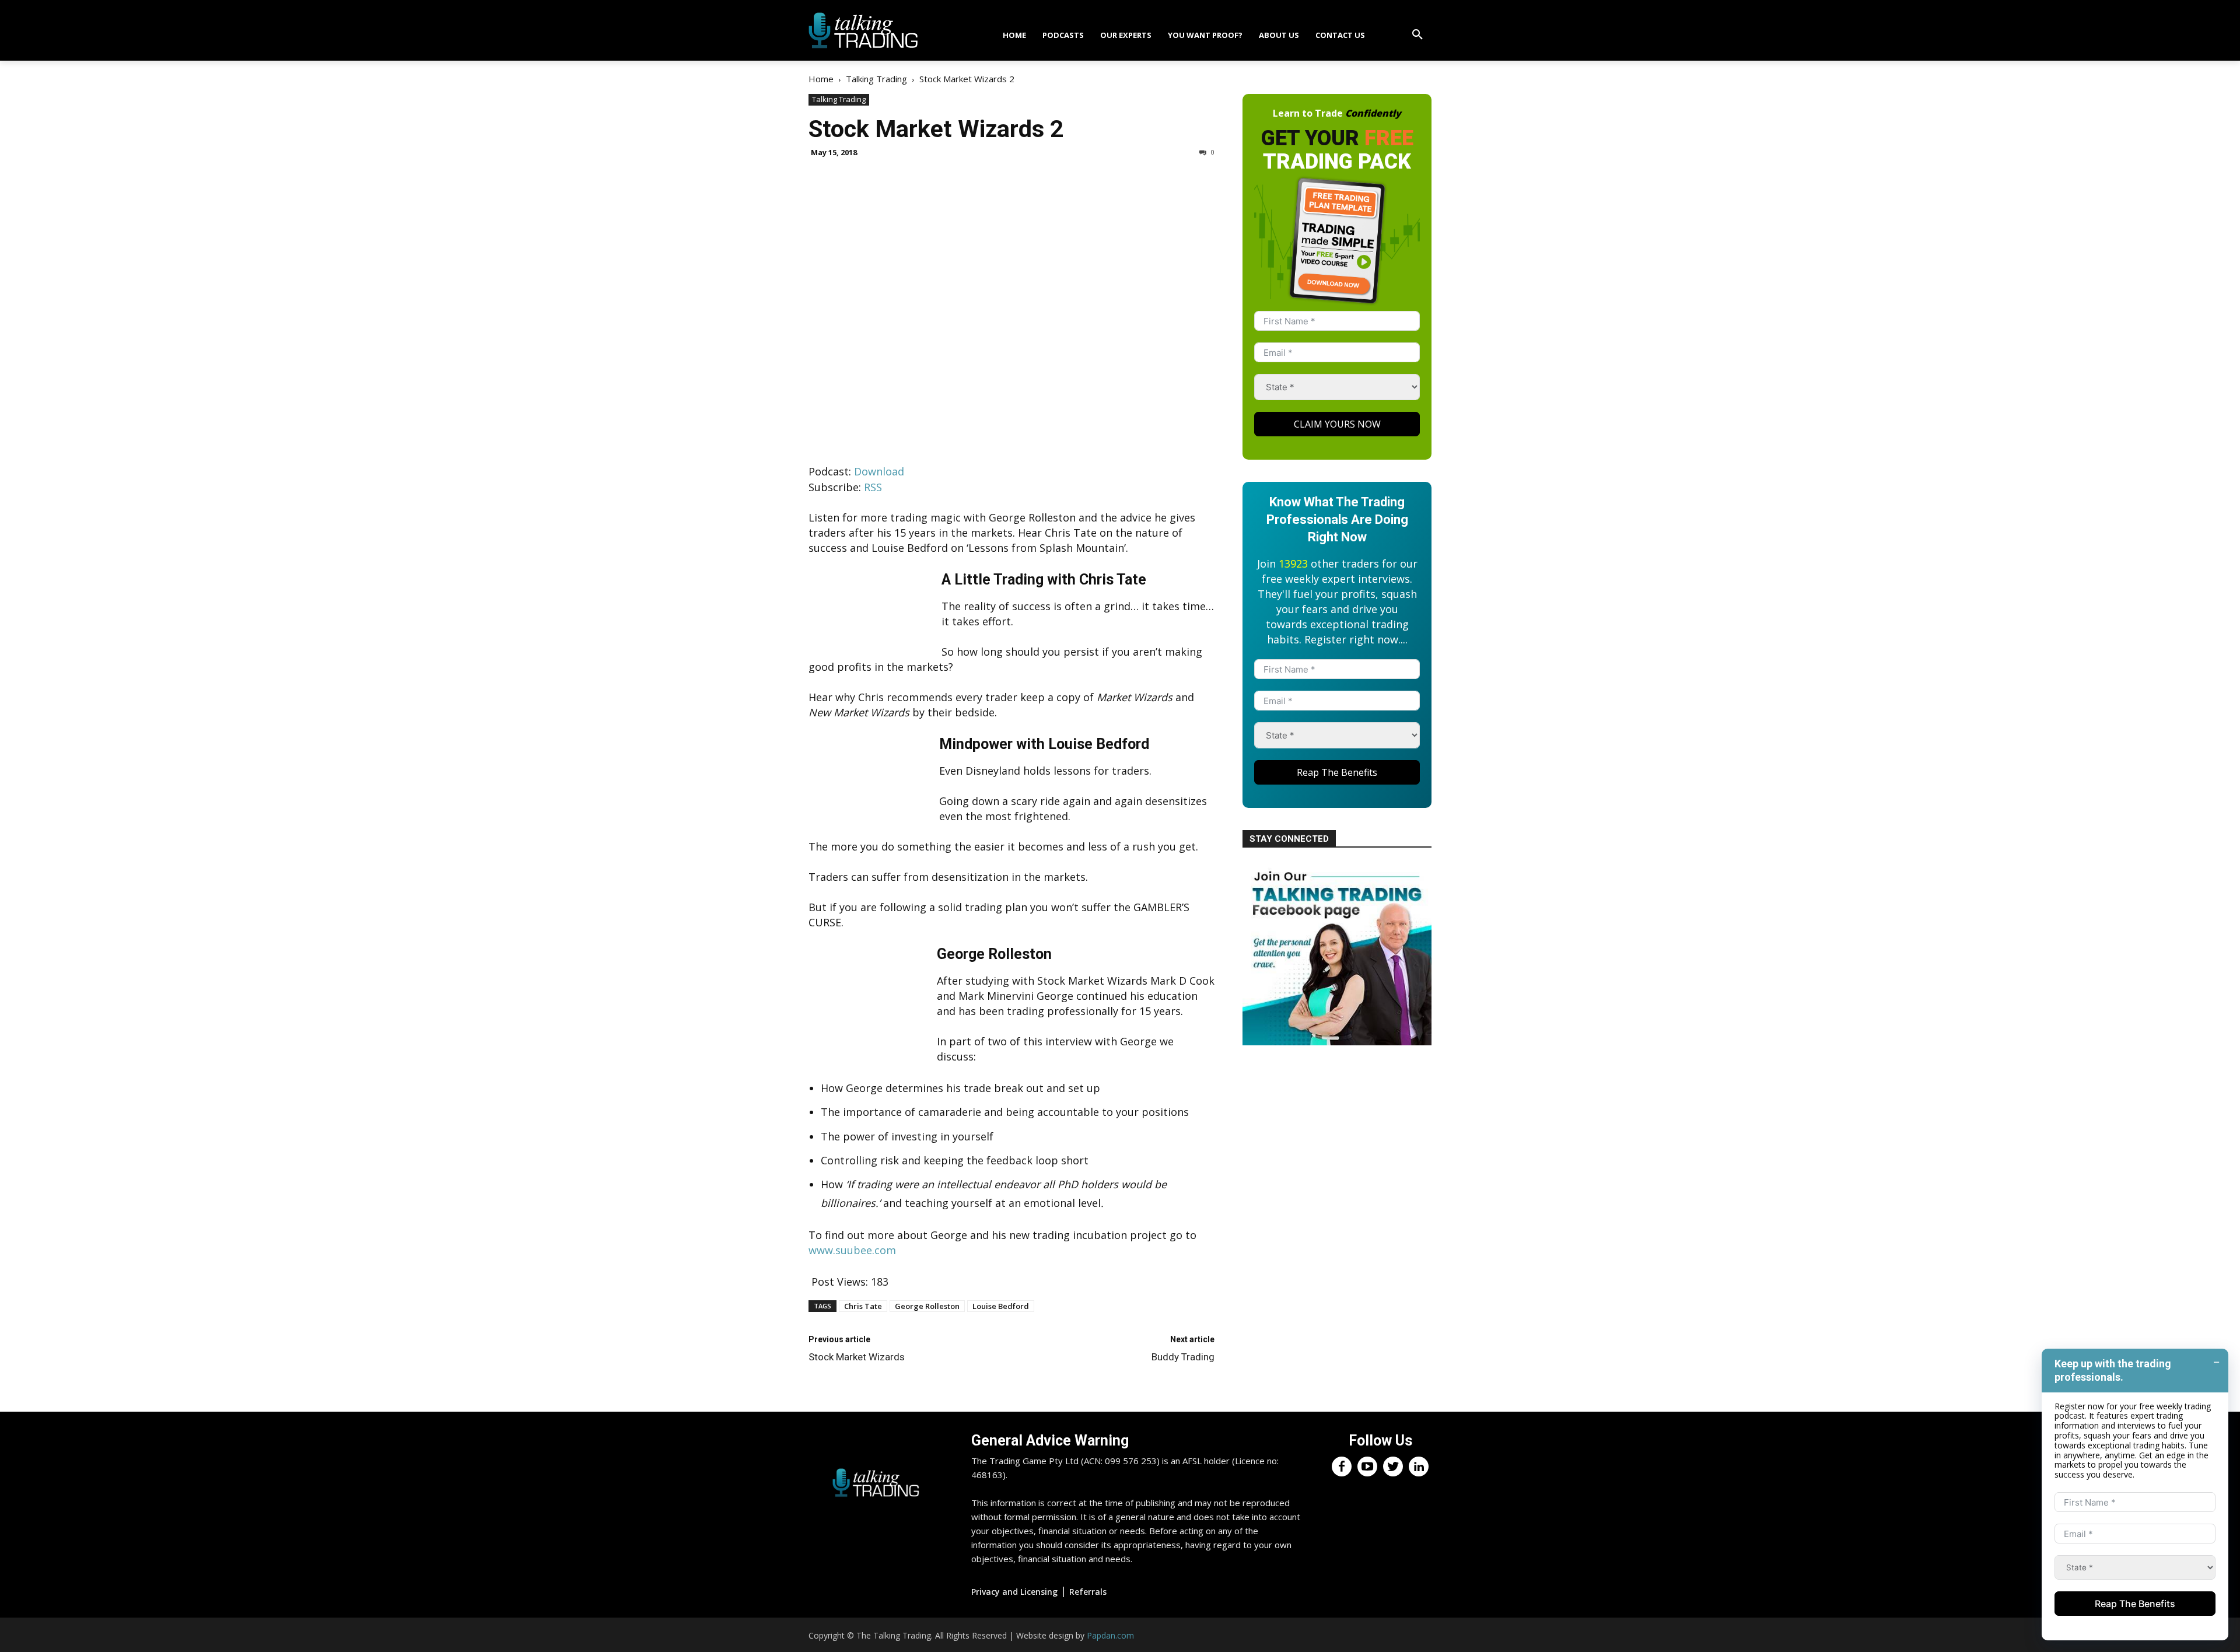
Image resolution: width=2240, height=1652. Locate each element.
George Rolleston (927, 1306)
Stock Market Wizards (857, 1357)
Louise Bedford (1001, 1306)
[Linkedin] (1419, 1466)
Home (821, 79)
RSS (873, 487)
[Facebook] (1342, 1466)
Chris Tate (863, 1306)
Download (879, 471)
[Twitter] (1393, 1466)
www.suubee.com (852, 1250)
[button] (1417, 35)
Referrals (1088, 1592)
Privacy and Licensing (1014, 1592)
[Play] (876, 435)
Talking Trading (876, 79)
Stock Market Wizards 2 (936, 129)
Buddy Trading (1183, 1357)
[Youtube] (1367, 1466)
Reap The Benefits (1337, 772)
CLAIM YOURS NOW (1337, 424)
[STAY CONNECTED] (1337, 1041)
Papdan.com (1110, 1635)
